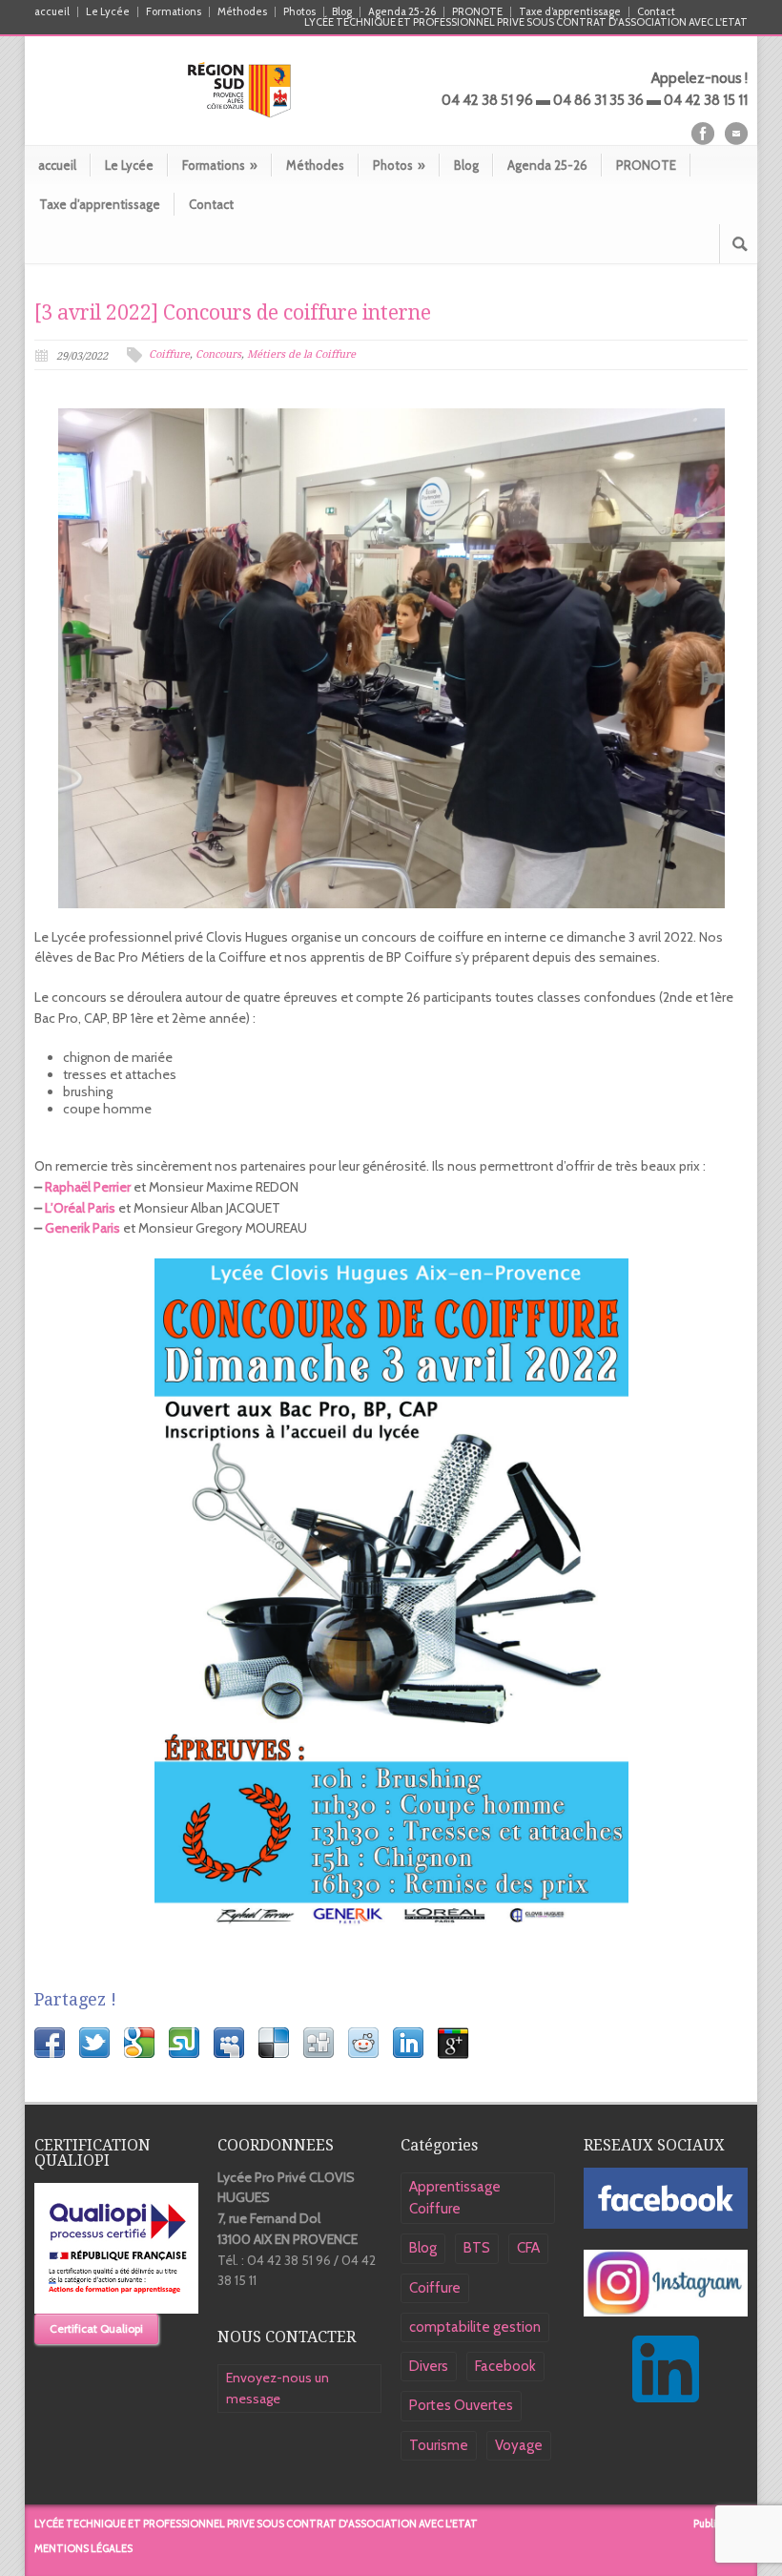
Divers (429, 2366)
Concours (218, 354)
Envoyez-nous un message (278, 2388)
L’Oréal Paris (80, 1208)
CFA (528, 2248)
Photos (299, 12)
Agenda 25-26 (402, 12)
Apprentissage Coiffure (455, 2198)
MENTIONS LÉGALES (83, 2548)
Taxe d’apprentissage (570, 12)
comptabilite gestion (475, 2327)
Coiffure (169, 354)
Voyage (519, 2445)
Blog (342, 12)
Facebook (505, 2366)
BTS (477, 2248)
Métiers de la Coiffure (301, 354)
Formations (174, 12)
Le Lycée (108, 12)
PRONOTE (477, 12)
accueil (52, 12)
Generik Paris (82, 1228)
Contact (656, 12)
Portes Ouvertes (461, 2405)
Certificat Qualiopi (96, 2328)
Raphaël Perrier (88, 1187)
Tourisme (439, 2445)
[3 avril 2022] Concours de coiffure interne (233, 312)
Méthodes (242, 12)
